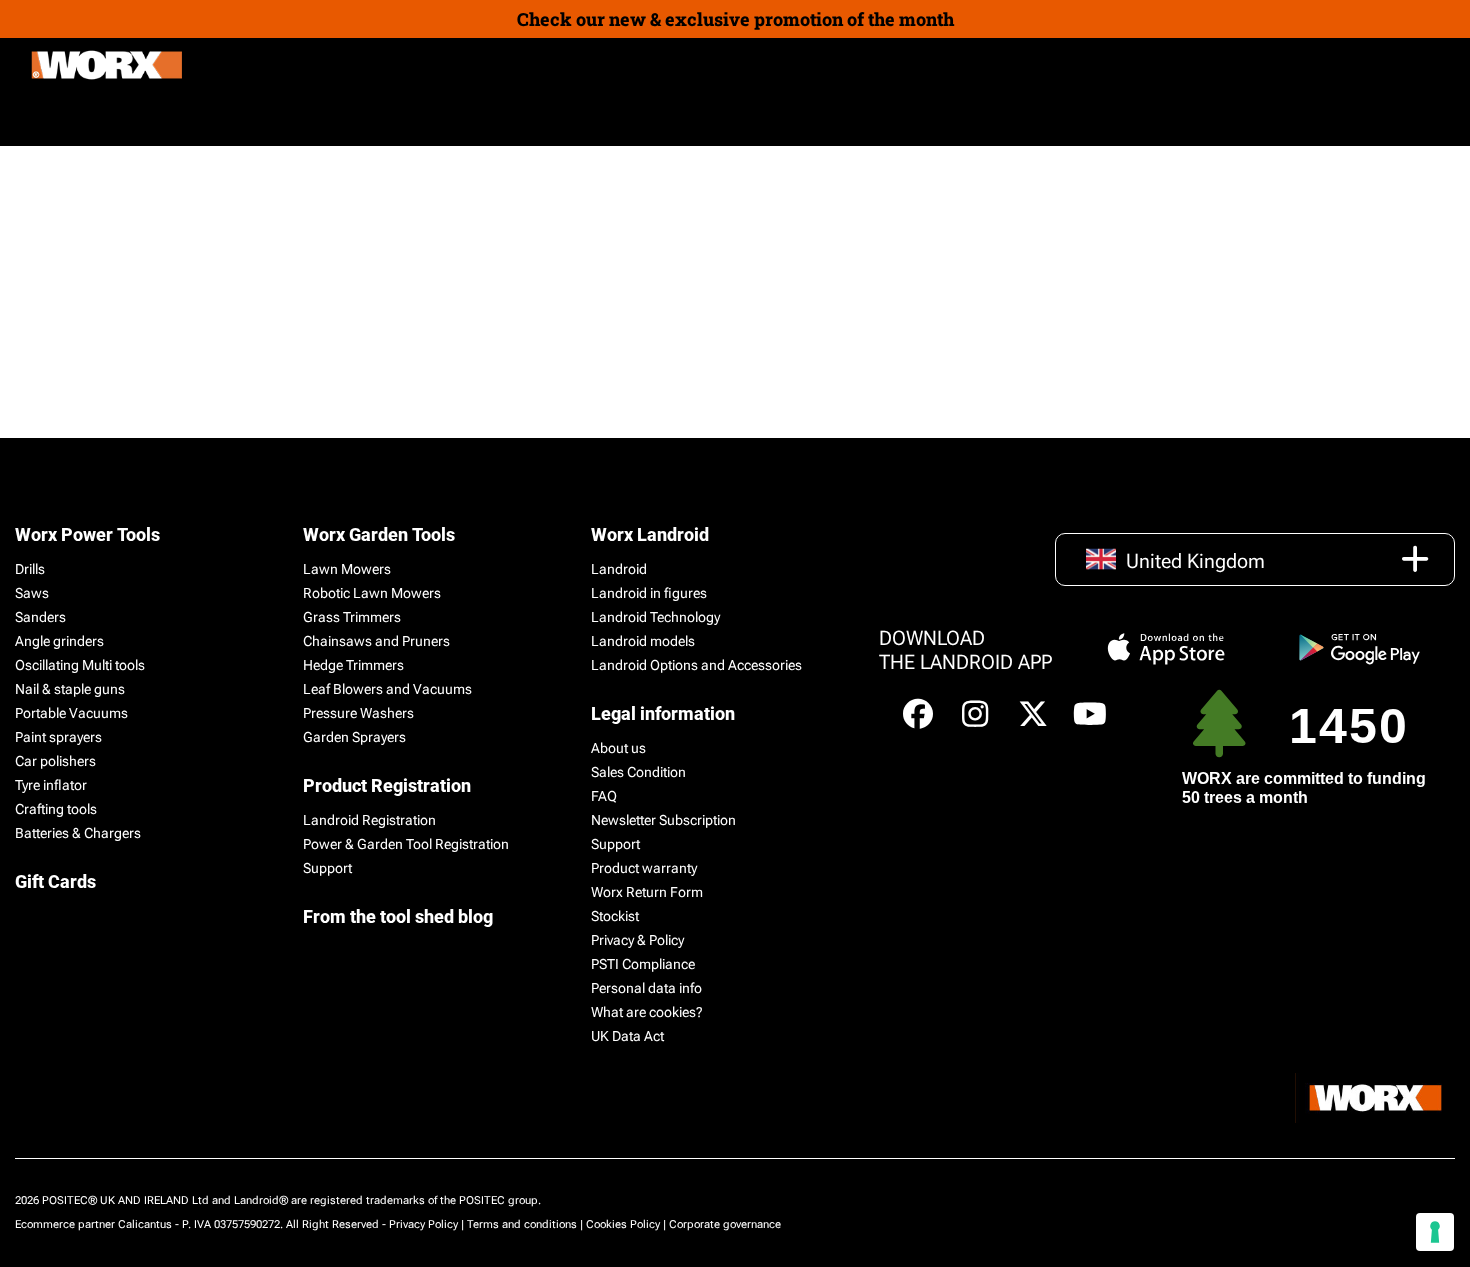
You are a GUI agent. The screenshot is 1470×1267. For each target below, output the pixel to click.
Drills (30, 569)
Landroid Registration (369, 820)
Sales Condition (638, 772)
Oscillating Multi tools (80, 665)
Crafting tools (56, 809)
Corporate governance (725, 1224)
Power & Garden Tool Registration (406, 844)
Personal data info (646, 988)
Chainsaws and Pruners (376, 641)
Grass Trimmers (352, 617)
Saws (32, 593)
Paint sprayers (58, 737)
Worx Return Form (647, 892)
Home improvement (286, 118)
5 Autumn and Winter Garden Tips (407, 227)
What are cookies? (647, 1012)
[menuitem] (424, 119)
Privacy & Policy (637, 940)
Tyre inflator (51, 785)
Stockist (615, 916)
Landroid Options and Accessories (696, 665)
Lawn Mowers (347, 569)
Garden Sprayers (354, 737)
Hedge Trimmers (353, 665)
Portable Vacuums (71, 713)
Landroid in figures (649, 593)
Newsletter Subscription (663, 820)
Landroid (619, 569)
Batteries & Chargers (78, 833)
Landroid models (643, 641)
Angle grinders (59, 641)
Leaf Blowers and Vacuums (387, 689)
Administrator (185, 296)
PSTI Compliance (643, 964)
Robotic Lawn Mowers (372, 593)
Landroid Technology (655, 617)
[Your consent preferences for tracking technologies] (1435, 1232)
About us (618, 748)
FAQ (604, 796)
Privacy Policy (423, 1224)
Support (327, 868)
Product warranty (644, 868)
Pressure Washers (358, 713)
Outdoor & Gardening (108, 118)
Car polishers (55, 761)
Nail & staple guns (70, 689)
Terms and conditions (522, 1224)
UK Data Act (627, 1036)
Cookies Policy (623, 1224)
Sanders (40, 617)
